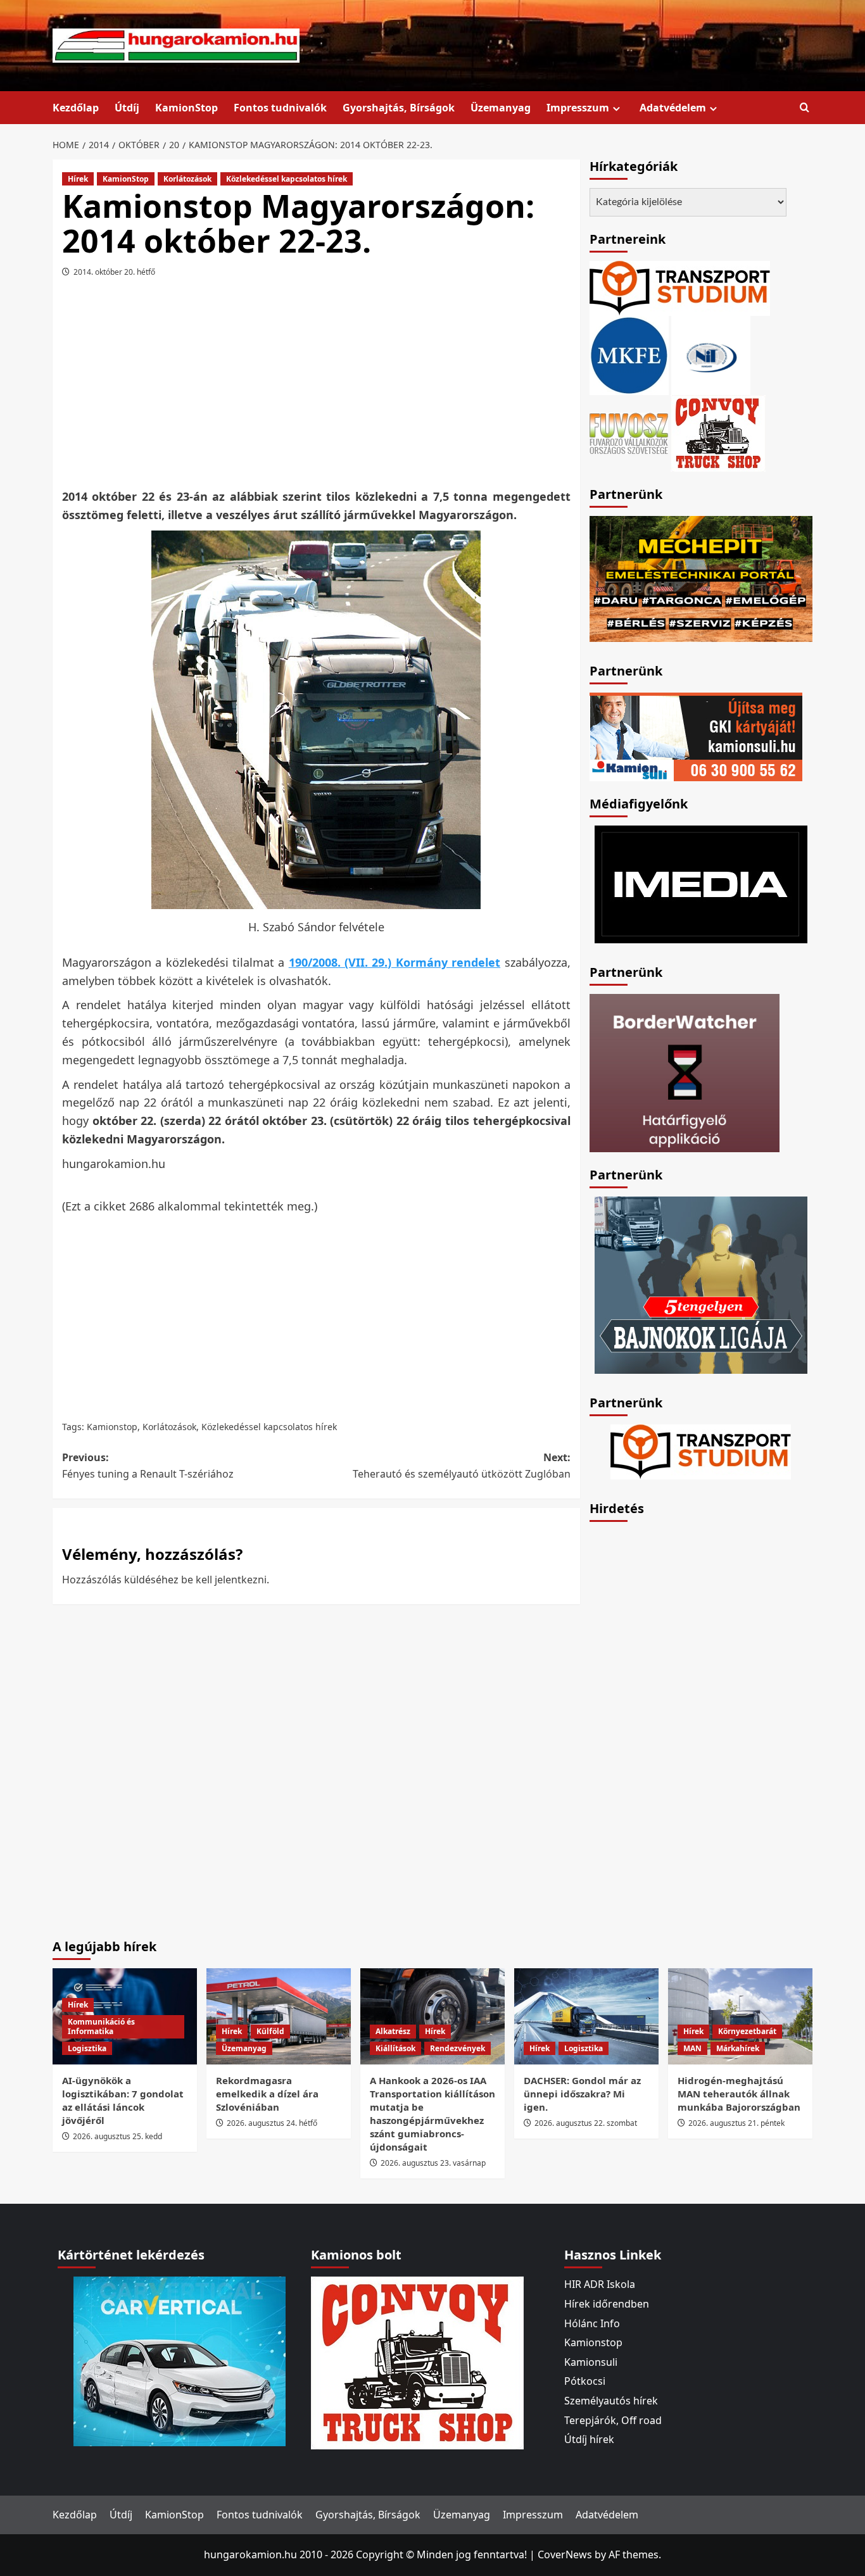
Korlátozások (187, 179)
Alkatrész (393, 2031)
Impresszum (578, 108)
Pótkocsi (585, 2381)
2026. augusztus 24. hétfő (272, 2123)
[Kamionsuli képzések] (696, 736)
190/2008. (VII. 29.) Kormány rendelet (395, 962)
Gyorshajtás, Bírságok (399, 108)
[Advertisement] (316, 387)
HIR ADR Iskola (600, 2284)
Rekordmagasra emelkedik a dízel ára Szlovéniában (267, 2094)
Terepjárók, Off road (613, 2420)
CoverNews (565, 2554)
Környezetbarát (747, 2031)
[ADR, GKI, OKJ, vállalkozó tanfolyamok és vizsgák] (680, 287)
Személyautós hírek (611, 2401)
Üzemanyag (501, 108)
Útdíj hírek (589, 2439)
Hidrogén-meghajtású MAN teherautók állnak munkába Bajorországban (739, 2094)
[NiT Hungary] (711, 355)
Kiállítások (395, 2048)
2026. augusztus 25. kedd (117, 2136)
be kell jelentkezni (224, 1580)
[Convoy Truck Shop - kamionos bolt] (718, 432)
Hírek (78, 179)
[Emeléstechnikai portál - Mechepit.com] (701, 577)
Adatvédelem (673, 108)
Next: (461, 1466)
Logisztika (87, 2048)
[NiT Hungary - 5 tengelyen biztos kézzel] (701, 1284)
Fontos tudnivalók (280, 108)
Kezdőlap (76, 108)
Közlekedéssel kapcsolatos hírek (287, 179)
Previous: (148, 1466)
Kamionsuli (591, 2362)
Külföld (270, 2031)
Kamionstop (112, 1427)
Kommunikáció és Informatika (101, 2027)
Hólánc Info (592, 2323)
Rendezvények (458, 2048)
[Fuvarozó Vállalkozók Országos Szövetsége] (629, 432)
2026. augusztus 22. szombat (586, 2123)
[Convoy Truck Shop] (417, 2362)
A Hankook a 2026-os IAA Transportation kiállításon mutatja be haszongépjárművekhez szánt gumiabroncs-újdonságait (432, 2114)
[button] (805, 108)
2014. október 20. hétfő (114, 272)
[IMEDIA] (701, 883)
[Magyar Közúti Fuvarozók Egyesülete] (629, 355)
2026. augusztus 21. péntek (736, 2123)
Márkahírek (738, 2048)
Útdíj (127, 108)
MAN (692, 2048)
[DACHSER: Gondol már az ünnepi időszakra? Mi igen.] (586, 2016)
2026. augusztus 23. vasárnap (433, 2163)
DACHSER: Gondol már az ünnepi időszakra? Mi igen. (582, 2094)
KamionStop (186, 108)
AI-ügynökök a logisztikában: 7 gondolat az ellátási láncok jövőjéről (123, 2100)
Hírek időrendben (607, 2304)
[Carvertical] (180, 2361)
